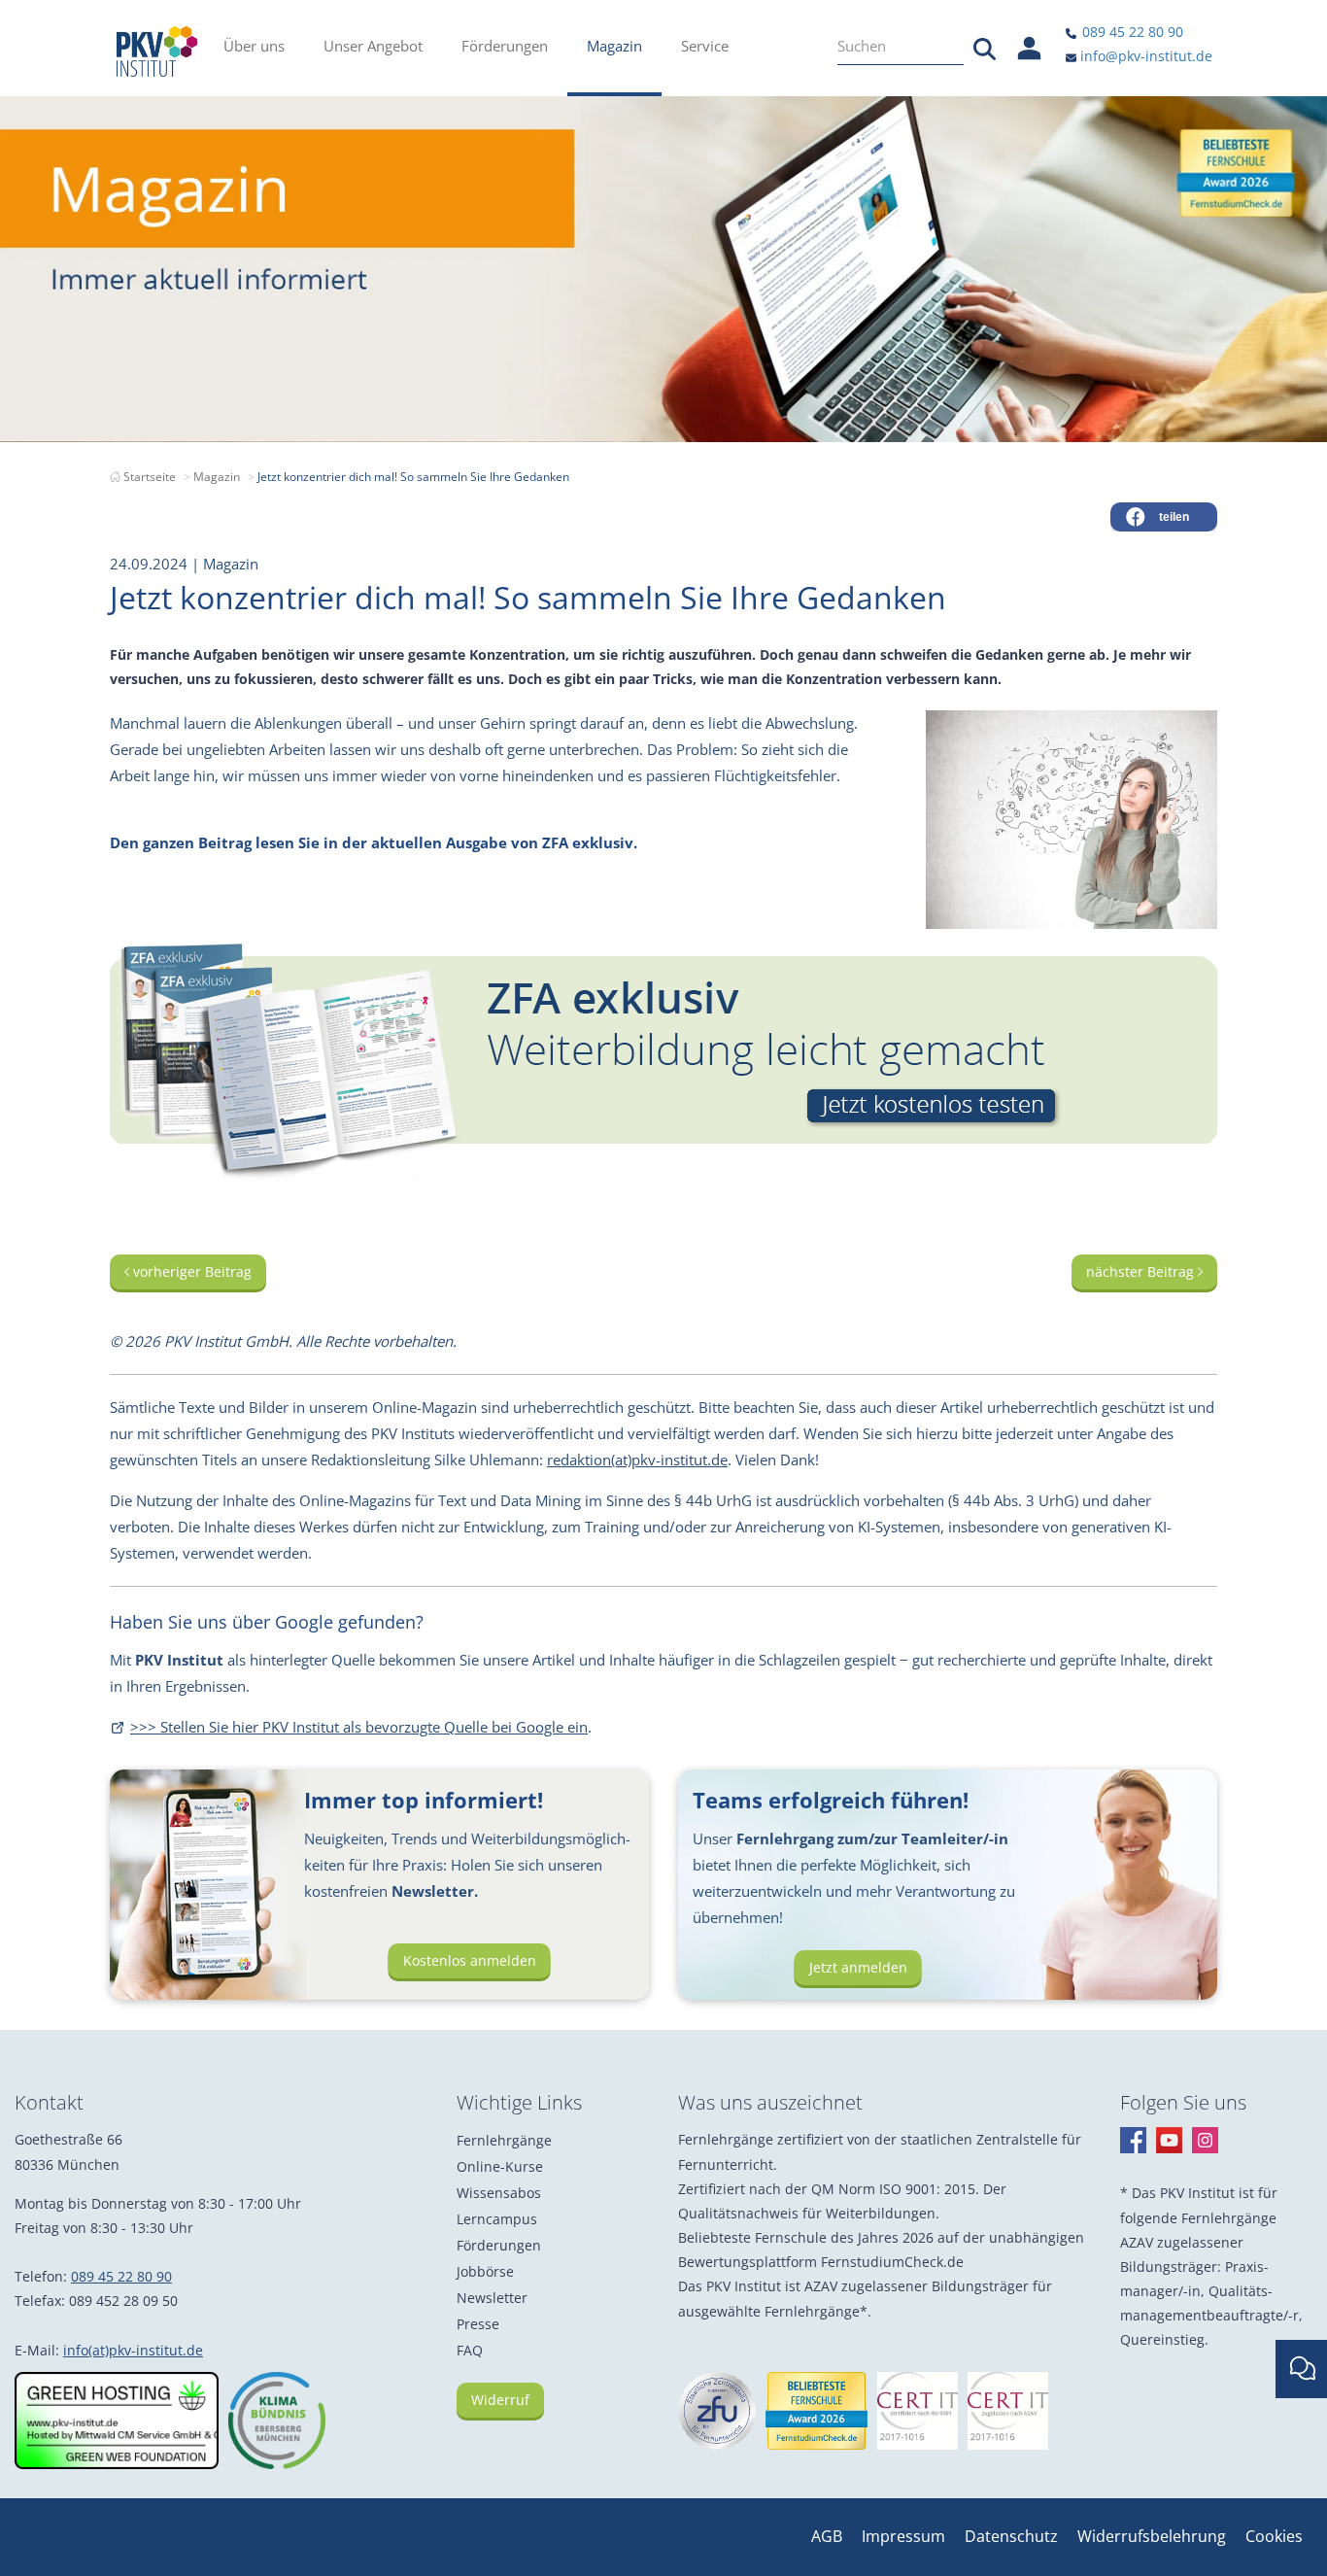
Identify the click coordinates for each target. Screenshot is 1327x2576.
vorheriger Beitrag (190, 1271)
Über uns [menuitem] (254, 46)
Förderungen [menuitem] (505, 46)
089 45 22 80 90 (1131, 32)
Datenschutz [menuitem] (1011, 2536)
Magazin (217, 477)
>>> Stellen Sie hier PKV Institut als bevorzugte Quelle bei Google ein (359, 1727)
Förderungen (499, 2245)
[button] (1164, 517)
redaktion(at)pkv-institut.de (637, 1460)
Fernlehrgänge (504, 2140)
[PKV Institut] (157, 52)
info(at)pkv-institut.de (133, 2350)
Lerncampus (497, 2219)
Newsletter (492, 2298)
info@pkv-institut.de (1144, 56)
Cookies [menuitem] (1274, 2536)
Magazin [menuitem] (614, 46)
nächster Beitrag (1142, 1271)
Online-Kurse (500, 2166)
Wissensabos (499, 2193)
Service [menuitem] (705, 46)
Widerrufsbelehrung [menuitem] (1152, 2536)
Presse (478, 2324)
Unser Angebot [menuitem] (373, 46)
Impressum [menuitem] (903, 2536)
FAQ (470, 2350)
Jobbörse (485, 2271)
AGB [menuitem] (827, 2536)
